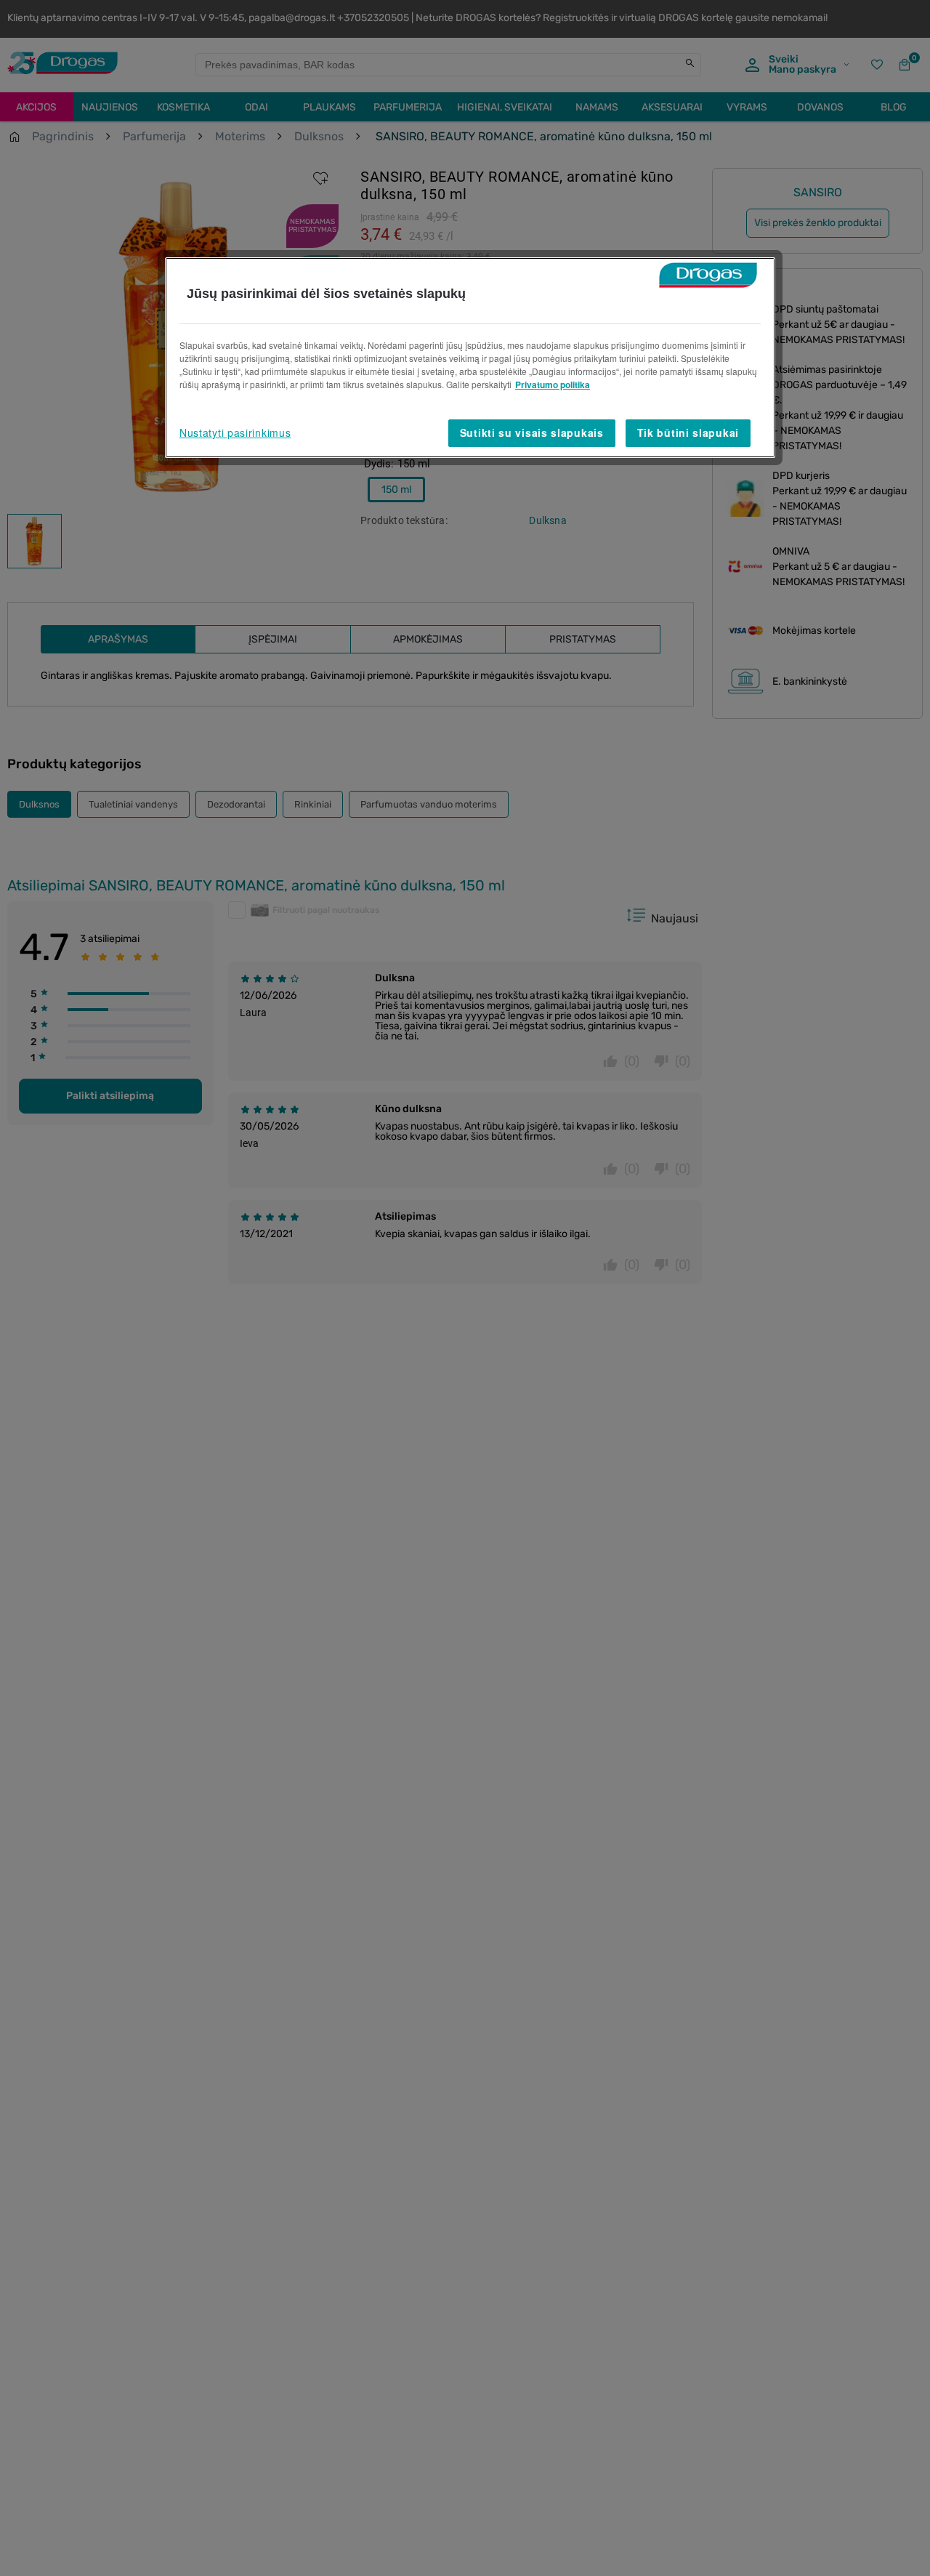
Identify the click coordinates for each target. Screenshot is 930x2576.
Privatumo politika (553, 385)
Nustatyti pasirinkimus (235, 432)
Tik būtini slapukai (688, 432)
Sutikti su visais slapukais (532, 432)
